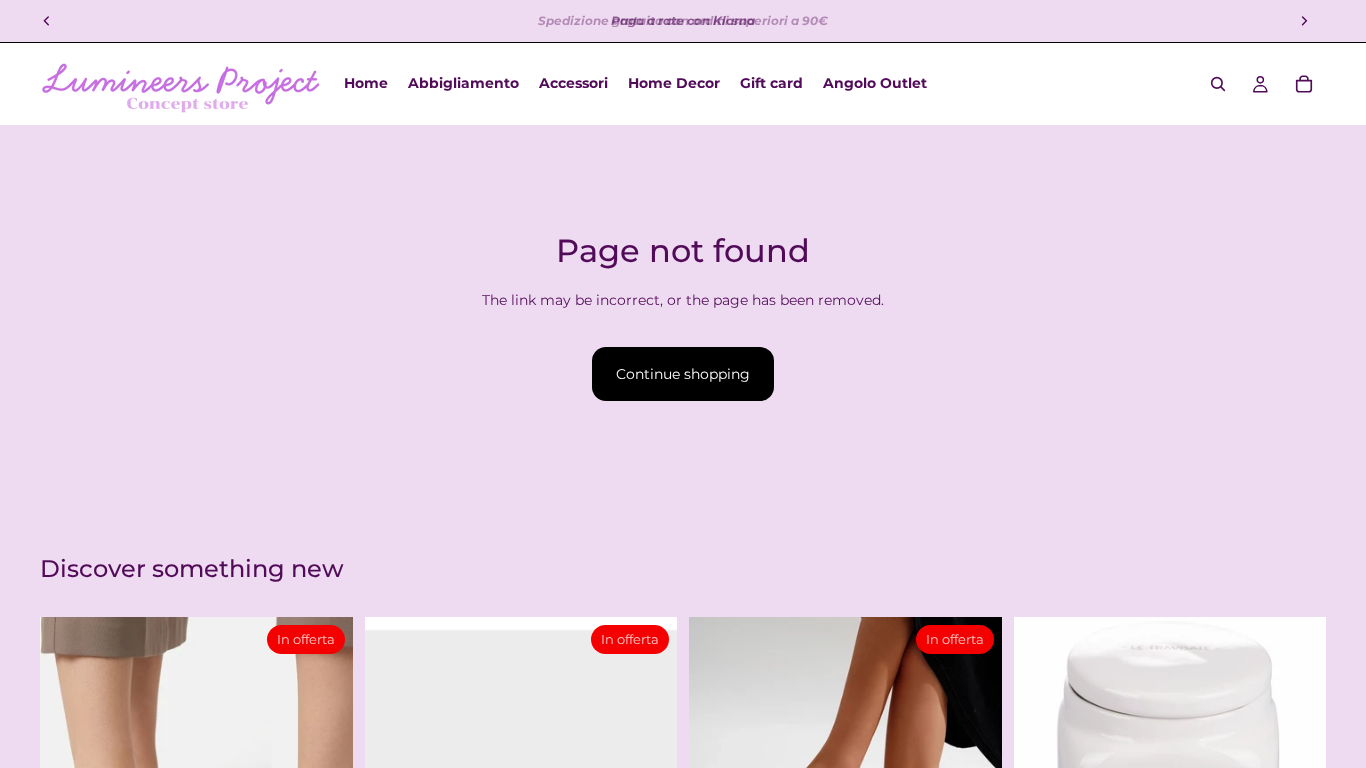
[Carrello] (1304, 84)
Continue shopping (683, 374)
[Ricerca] (1218, 84)
